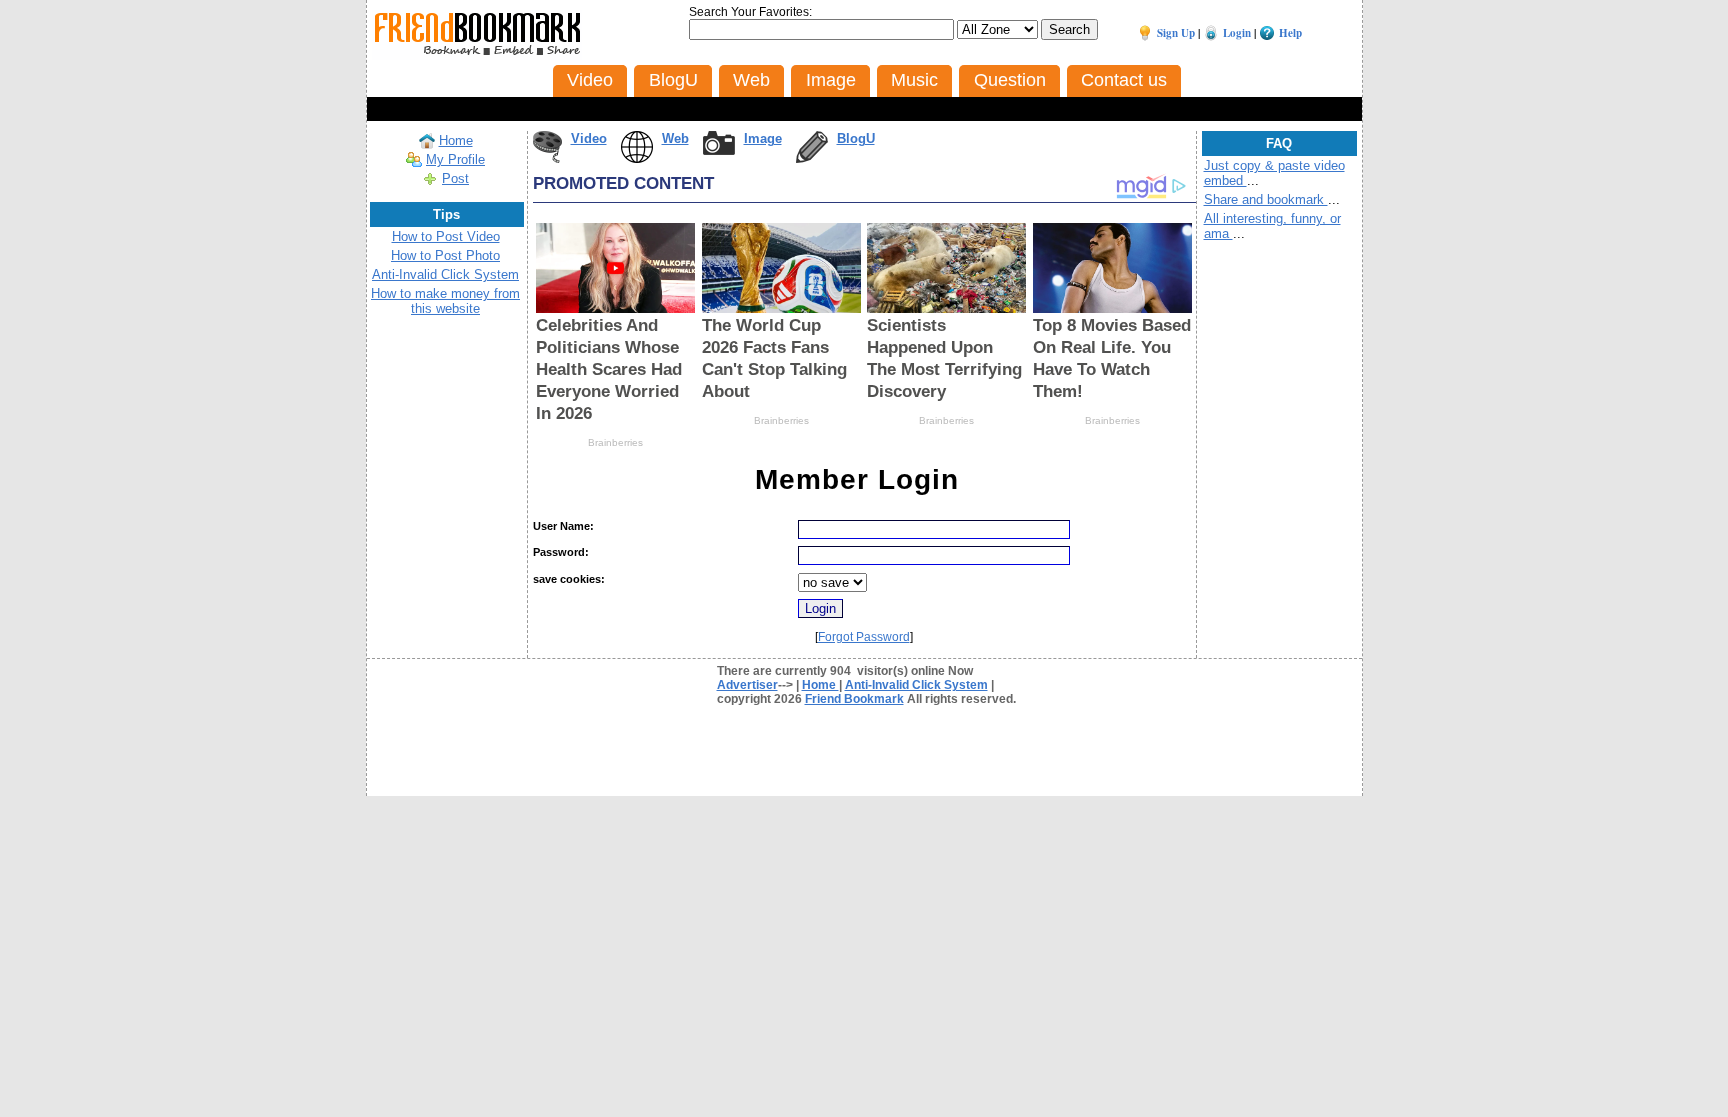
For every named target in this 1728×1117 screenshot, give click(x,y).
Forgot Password (864, 637)
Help (1290, 33)
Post (455, 178)
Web (675, 138)
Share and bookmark (1266, 199)
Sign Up (1176, 33)
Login (1237, 33)
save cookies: (569, 579)
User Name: (563, 526)
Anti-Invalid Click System (445, 274)
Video (589, 138)
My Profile (455, 159)
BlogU (856, 138)
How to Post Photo (445, 255)
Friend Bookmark (854, 699)
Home (456, 140)
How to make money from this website (445, 301)
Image (763, 138)
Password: (561, 552)
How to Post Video (446, 236)
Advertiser (747, 685)
